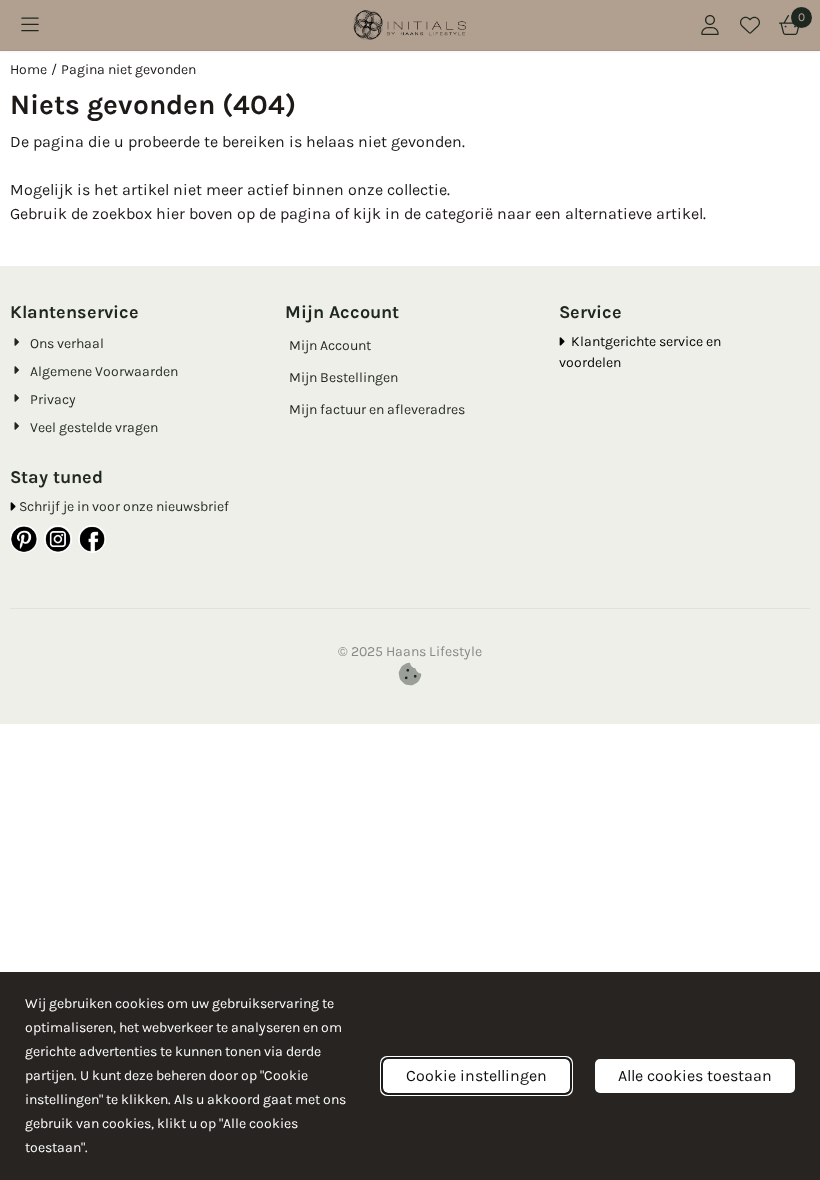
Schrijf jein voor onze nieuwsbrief (124, 506)
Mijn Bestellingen (343, 377)
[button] (30, 25)
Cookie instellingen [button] (476, 1075)
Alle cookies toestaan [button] (695, 1075)
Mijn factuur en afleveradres (377, 409)
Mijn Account (330, 345)
